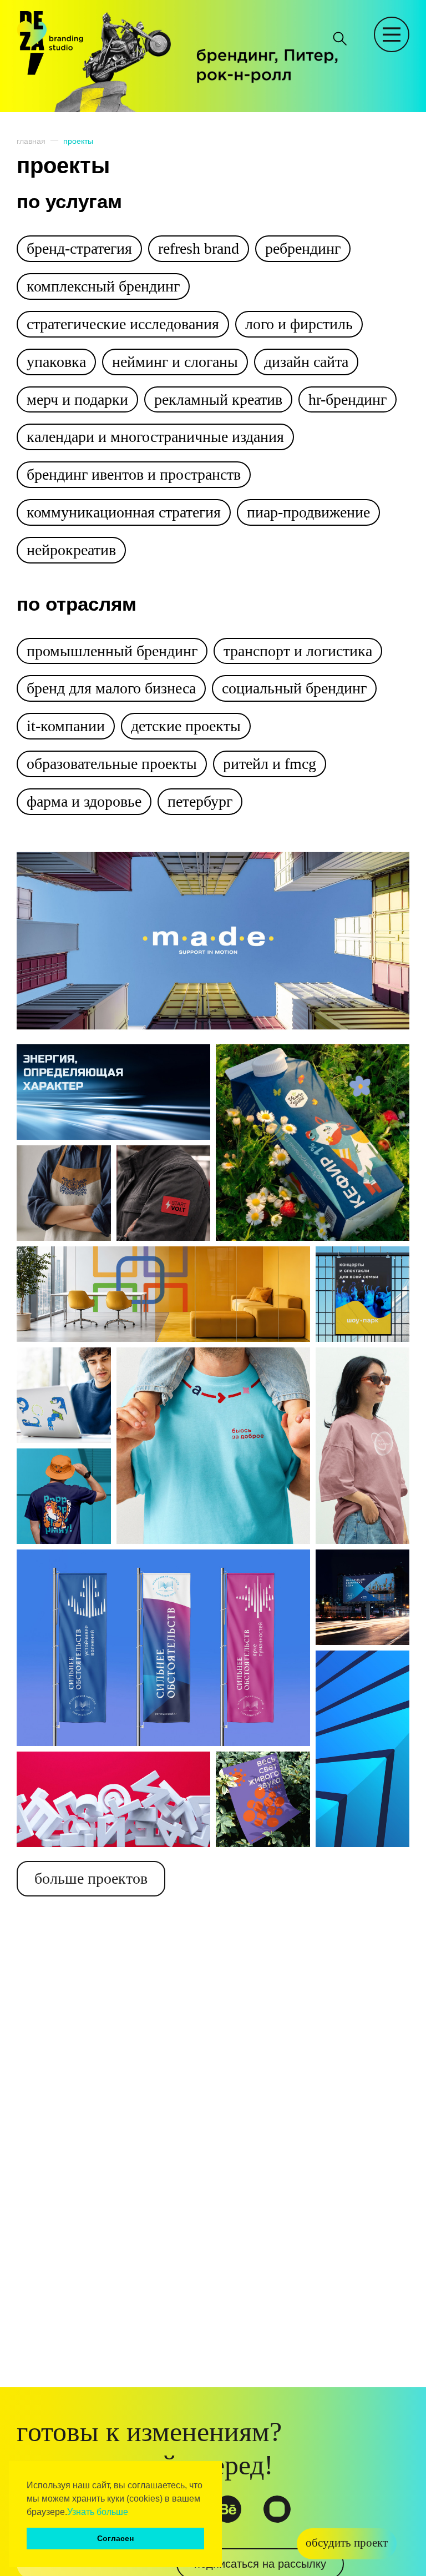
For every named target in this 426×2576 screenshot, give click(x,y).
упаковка (56, 362)
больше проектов (91, 1878)
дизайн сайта (306, 362)
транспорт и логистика (298, 651)
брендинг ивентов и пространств (134, 474)
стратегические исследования (123, 324)
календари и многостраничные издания (155, 437)
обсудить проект (347, 2543)
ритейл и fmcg (270, 764)
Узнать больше (98, 2512)
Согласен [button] (115, 2538)
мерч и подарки (77, 399)
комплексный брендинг (103, 286)
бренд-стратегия (79, 248)
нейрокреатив (71, 550)
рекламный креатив (218, 399)
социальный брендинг (294, 688)
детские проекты (186, 726)
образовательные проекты (112, 764)
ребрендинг (303, 248)
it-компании (66, 726)
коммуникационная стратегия (124, 512)
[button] (132, 2513)
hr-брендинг (348, 399)
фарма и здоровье (84, 801)
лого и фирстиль (299, 324)
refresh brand (199, 248)
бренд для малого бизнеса (111, 688)
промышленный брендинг (112, 651)
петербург (200, 801)
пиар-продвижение (308, 512)
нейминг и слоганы (175, 362)
